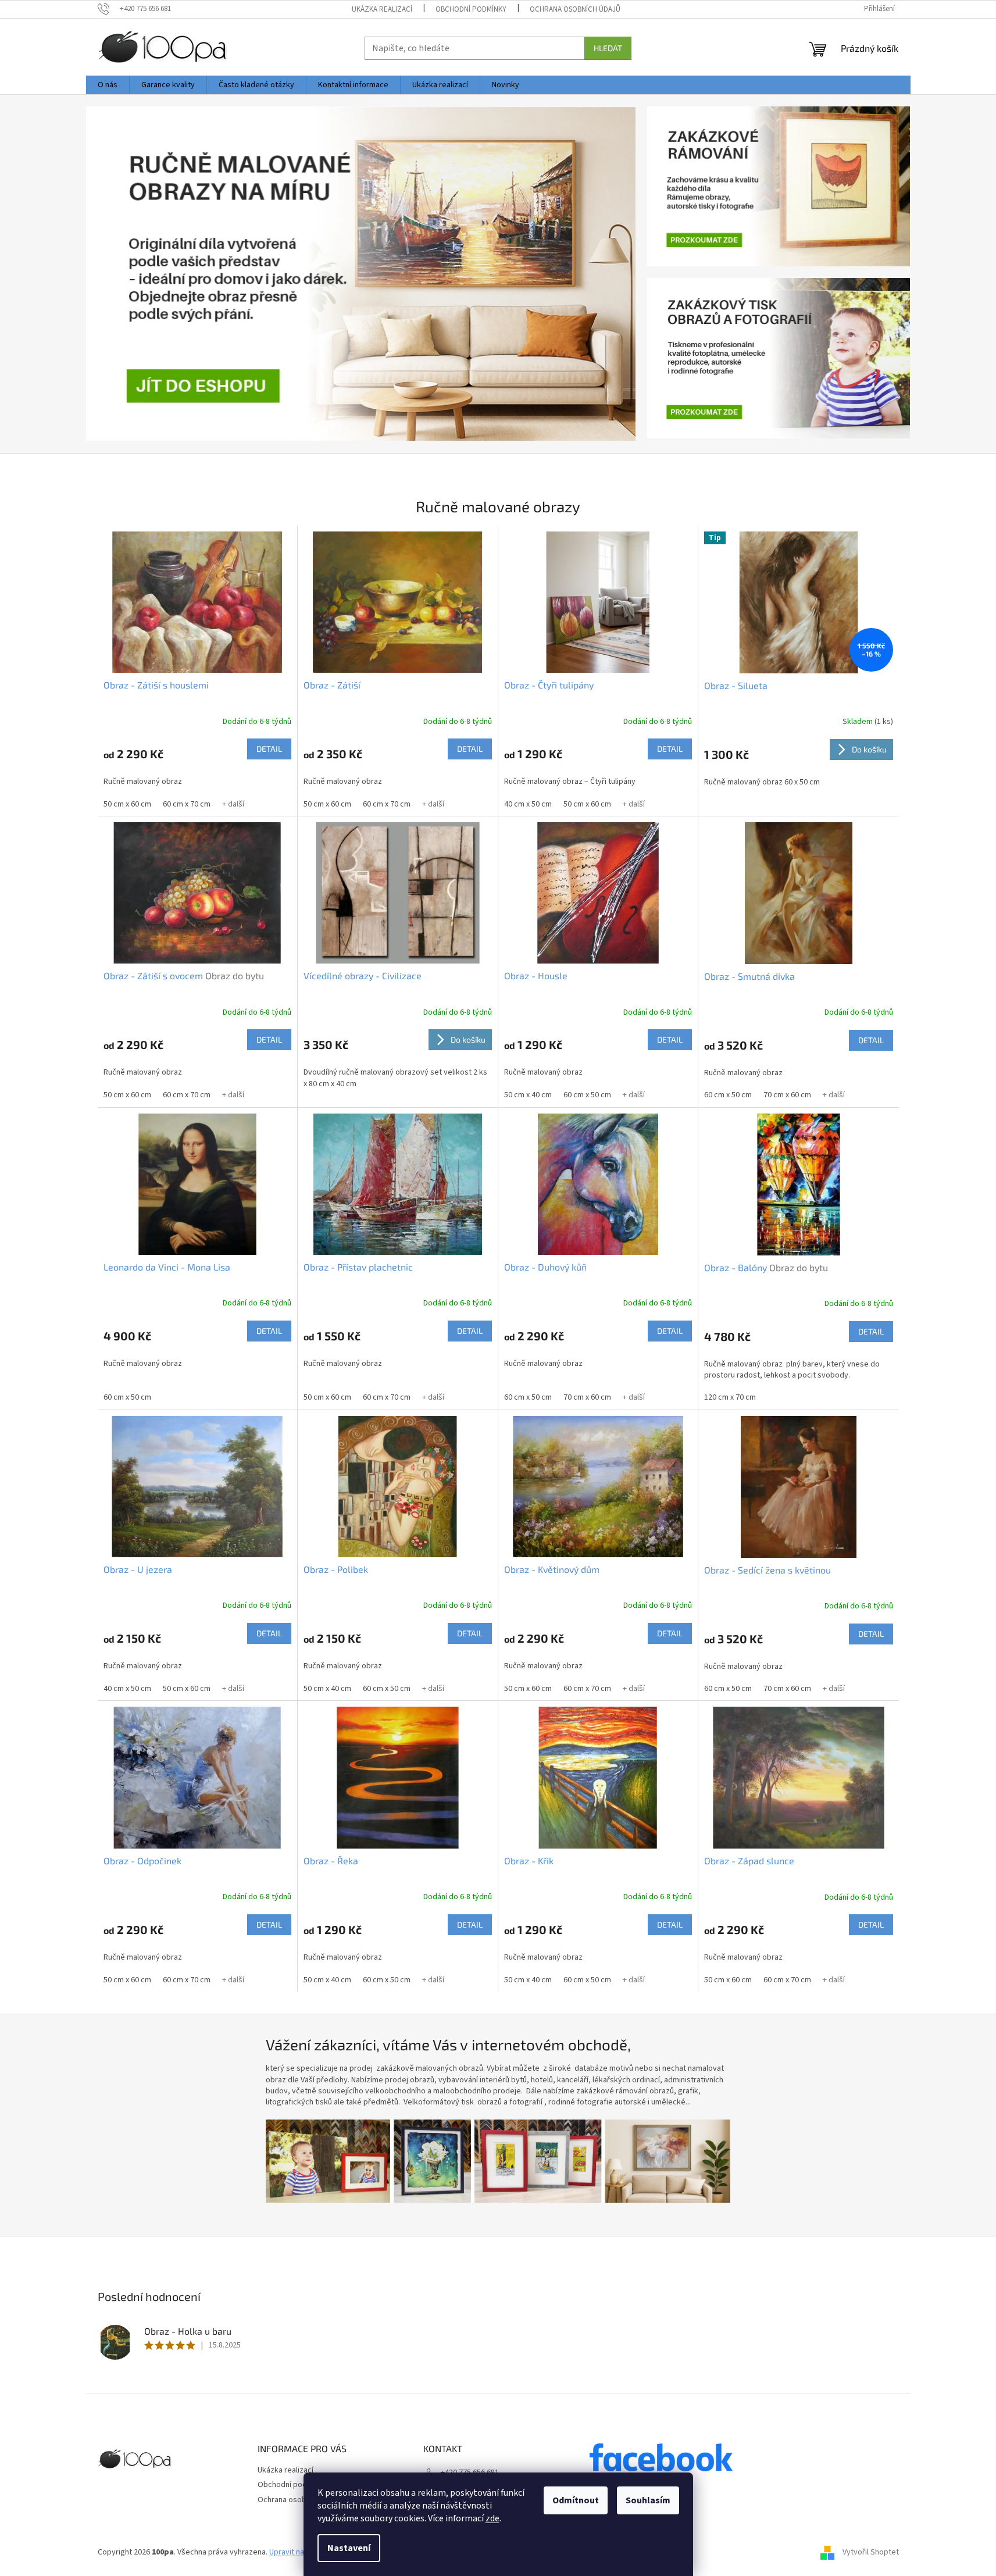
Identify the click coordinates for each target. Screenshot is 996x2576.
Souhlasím (648, 2500)
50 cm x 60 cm (127, 804)
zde (492, 2518)
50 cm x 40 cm (528, 1095)
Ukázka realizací (382, 9)
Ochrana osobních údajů (575, 9)
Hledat (608, 48)
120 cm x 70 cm (730, 1397)
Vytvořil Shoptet (871, 2552)
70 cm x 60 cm (787, 1095)
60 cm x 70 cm (187, 804)
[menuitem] (108, 85)
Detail (269, 749)
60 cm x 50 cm (587, 1095)
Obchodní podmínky (471, 9)
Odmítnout (576, 2500)
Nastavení (349, 2548)
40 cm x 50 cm (528, 804)
